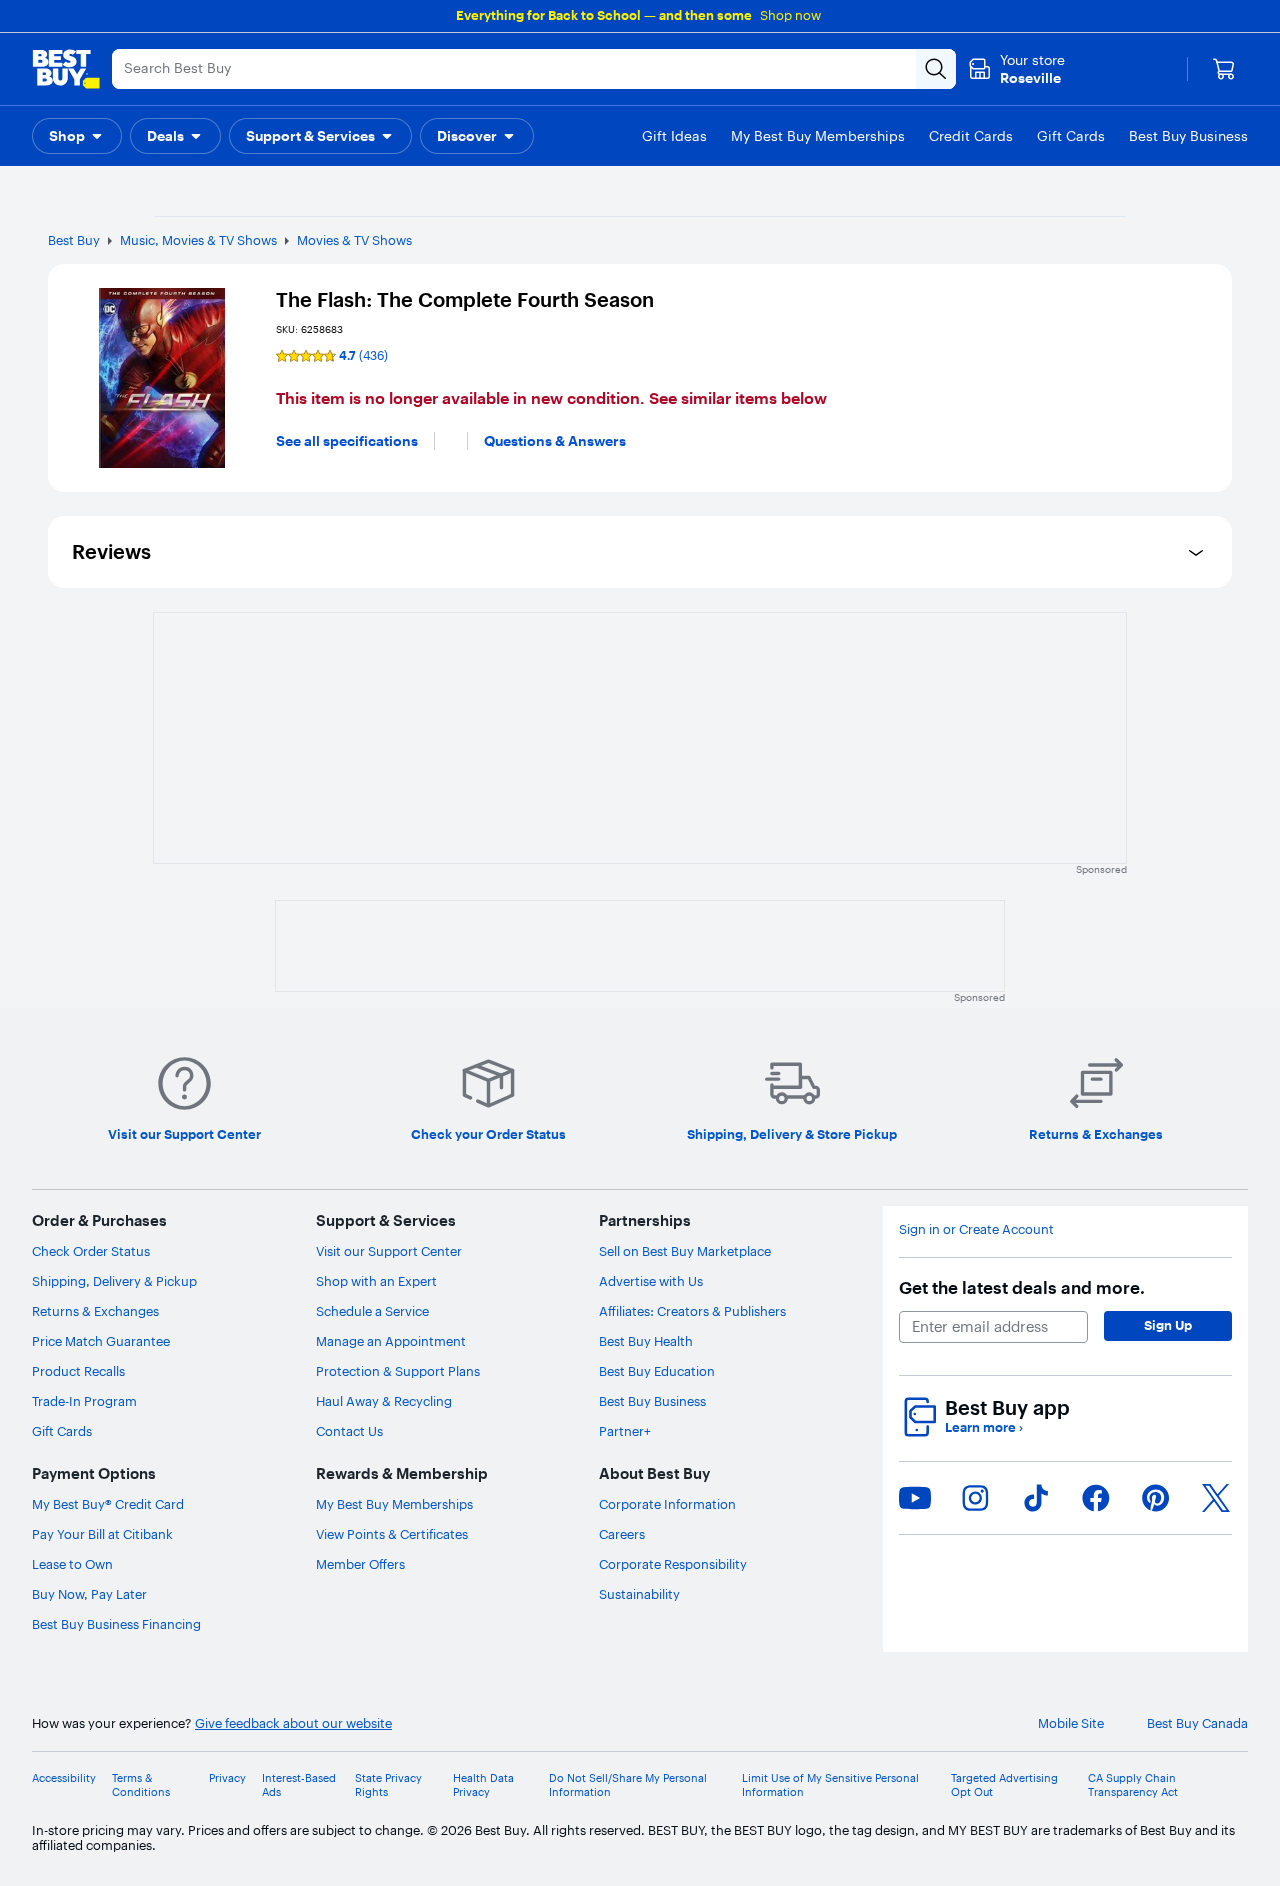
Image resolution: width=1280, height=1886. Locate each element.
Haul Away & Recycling (384, 1401)
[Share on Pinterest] (1156, 1498)
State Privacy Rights (388, 1785)
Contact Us (349, 1431)
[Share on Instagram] (975, 1498)
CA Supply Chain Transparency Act (1133, 1785)
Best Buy (74, 240)
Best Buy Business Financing (116, 1624)
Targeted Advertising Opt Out (1004, 1785)
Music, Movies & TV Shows (198, 240)
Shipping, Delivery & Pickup (114, 1281)
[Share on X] (1216, 1498)
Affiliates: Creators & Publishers (692, 1311)
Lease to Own (72, 1564)
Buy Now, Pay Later (89, 1594)
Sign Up (1168, 1325)
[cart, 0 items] (1224, 69)
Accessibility (64, 1778)
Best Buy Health (646, 1341)
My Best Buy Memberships (394, 1504)
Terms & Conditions (141, 1785)
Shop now (790, 15)
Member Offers (360, 1564)
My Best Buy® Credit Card (108, 1504)
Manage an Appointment (391, 1341)
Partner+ (625, 1431)
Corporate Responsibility (673, 1564)
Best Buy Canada (1197, 1723)
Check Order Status (91, 1251)
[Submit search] (936, 69)
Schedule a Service (372, 1311)
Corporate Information (667, 1504)
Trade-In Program (84, 1401)
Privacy (227, 1778)
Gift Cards (62, 1431)
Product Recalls (78, 1371)
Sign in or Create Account (976, 1229)
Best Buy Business (652, 1401)
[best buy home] (66, 69)
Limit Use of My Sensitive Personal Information (830, 1785)
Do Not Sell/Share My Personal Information (628, 1785)
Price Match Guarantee (101, 1341)
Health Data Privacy (483, 1785)
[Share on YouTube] (915, 1498)
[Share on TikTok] (1036, 1498)
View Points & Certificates (392, 1534)
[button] (77, 136)
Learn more (984, 1427)
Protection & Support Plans (398, 1371)
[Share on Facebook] (1096, 1498)
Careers (622, 1534)
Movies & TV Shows (354, 240)
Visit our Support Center (389, 1251)
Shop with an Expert (376, 1281)
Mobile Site (1071, 1723)
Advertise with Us (651, 1281)
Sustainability (639, 1594)
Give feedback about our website (293, 1723)
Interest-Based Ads (299, 1785)
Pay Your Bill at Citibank (102, 1534)
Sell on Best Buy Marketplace (685, 1251)
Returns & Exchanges (95, 1311)
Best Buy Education (657, 1371)
